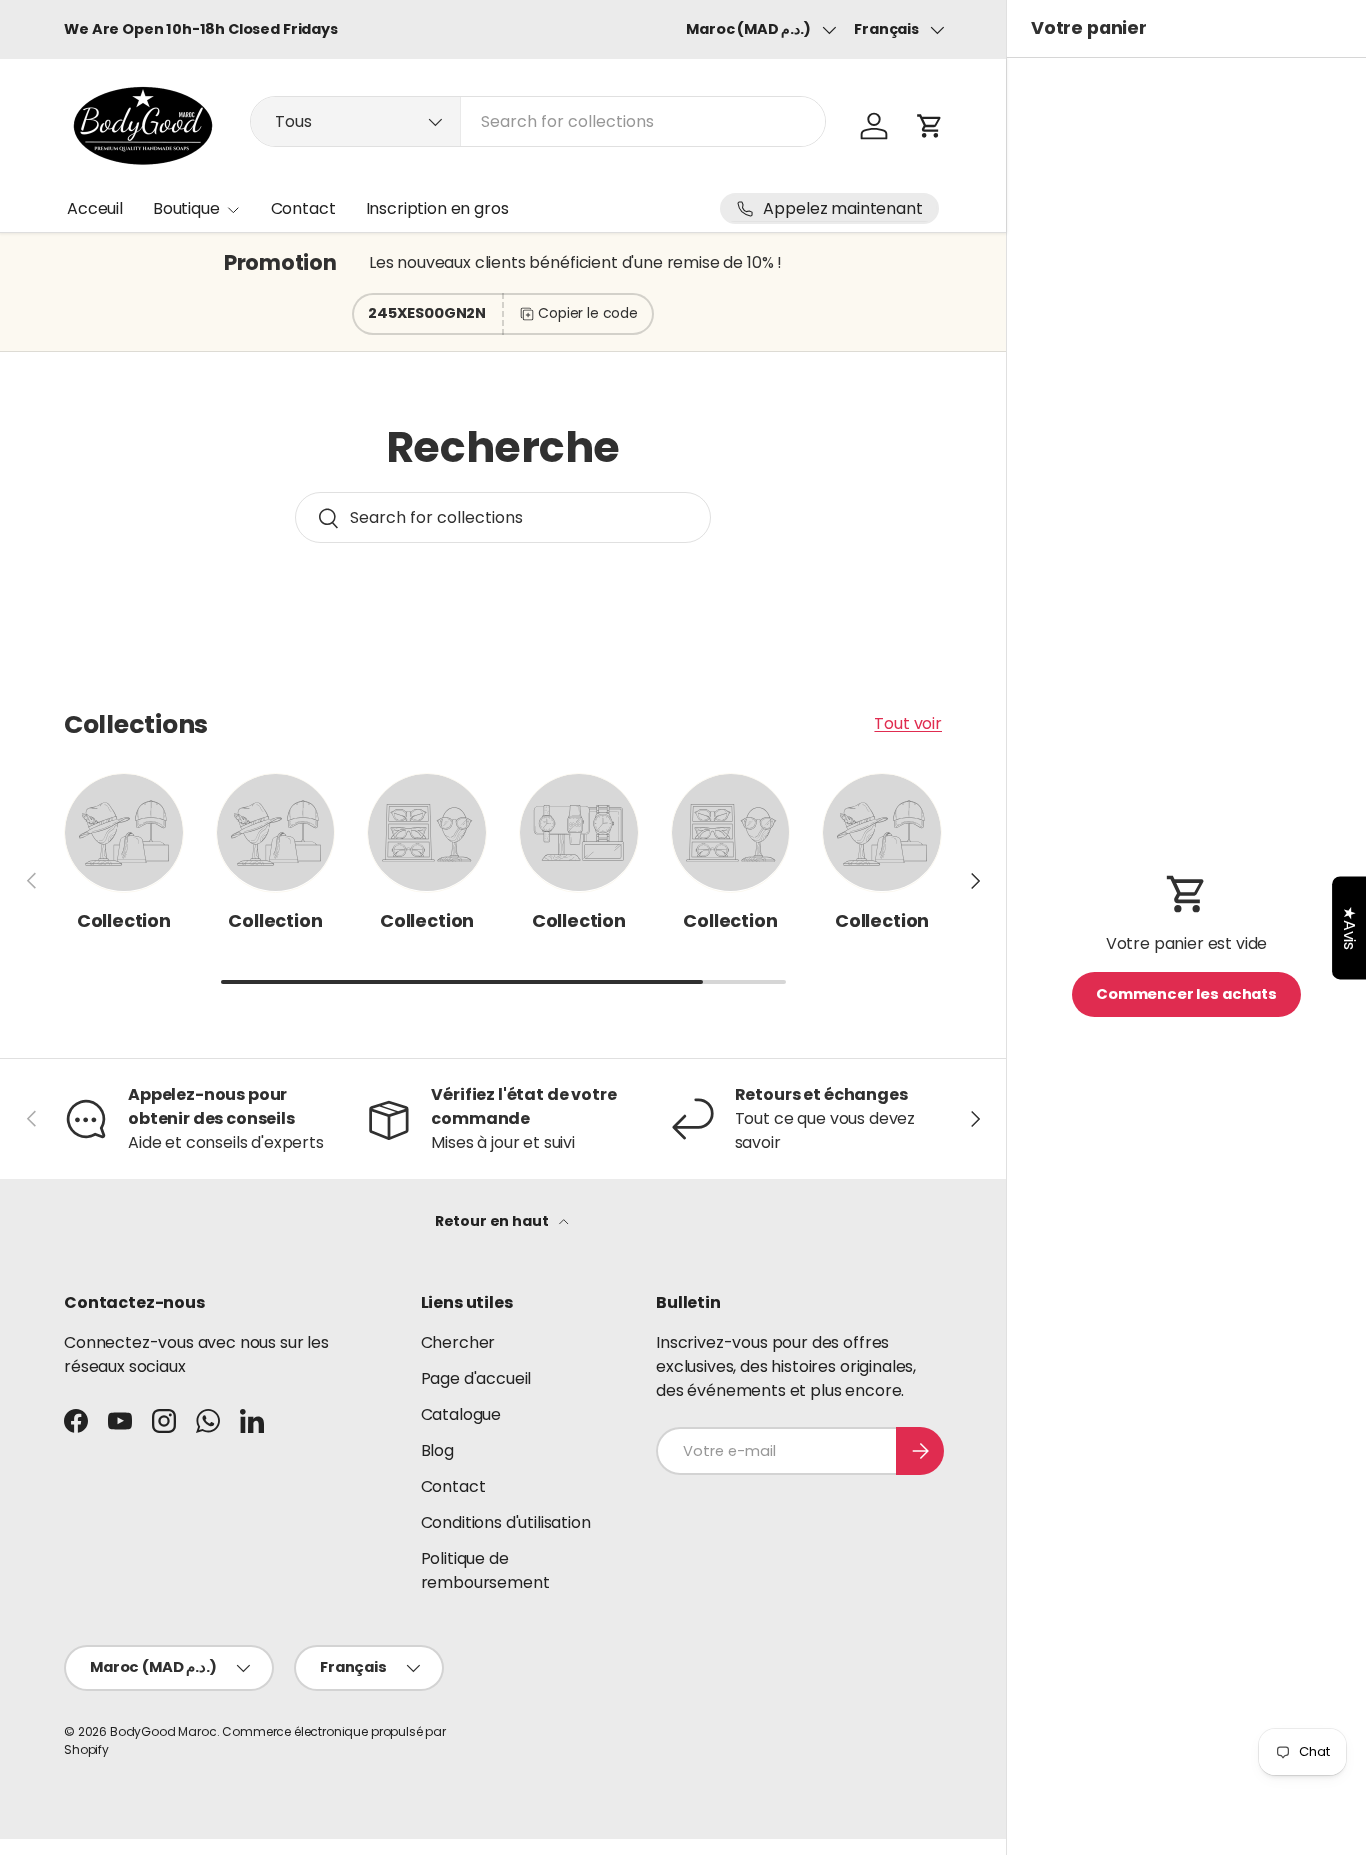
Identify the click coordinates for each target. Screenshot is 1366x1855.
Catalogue (461, 1414)
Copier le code (588, 313)
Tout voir (908, 723)
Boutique (186, 208)
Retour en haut (493, 1221)
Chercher (458, 1342)
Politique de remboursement (485, 1570)
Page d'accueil (476, 1378)
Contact (303, 208)
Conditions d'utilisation (506, 1522)
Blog (437, 1450)
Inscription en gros (437, 208)
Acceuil (95, 208)
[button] (930, 126)
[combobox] (538, 121)
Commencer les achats (1186, 994)
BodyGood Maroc (163, 1731)
